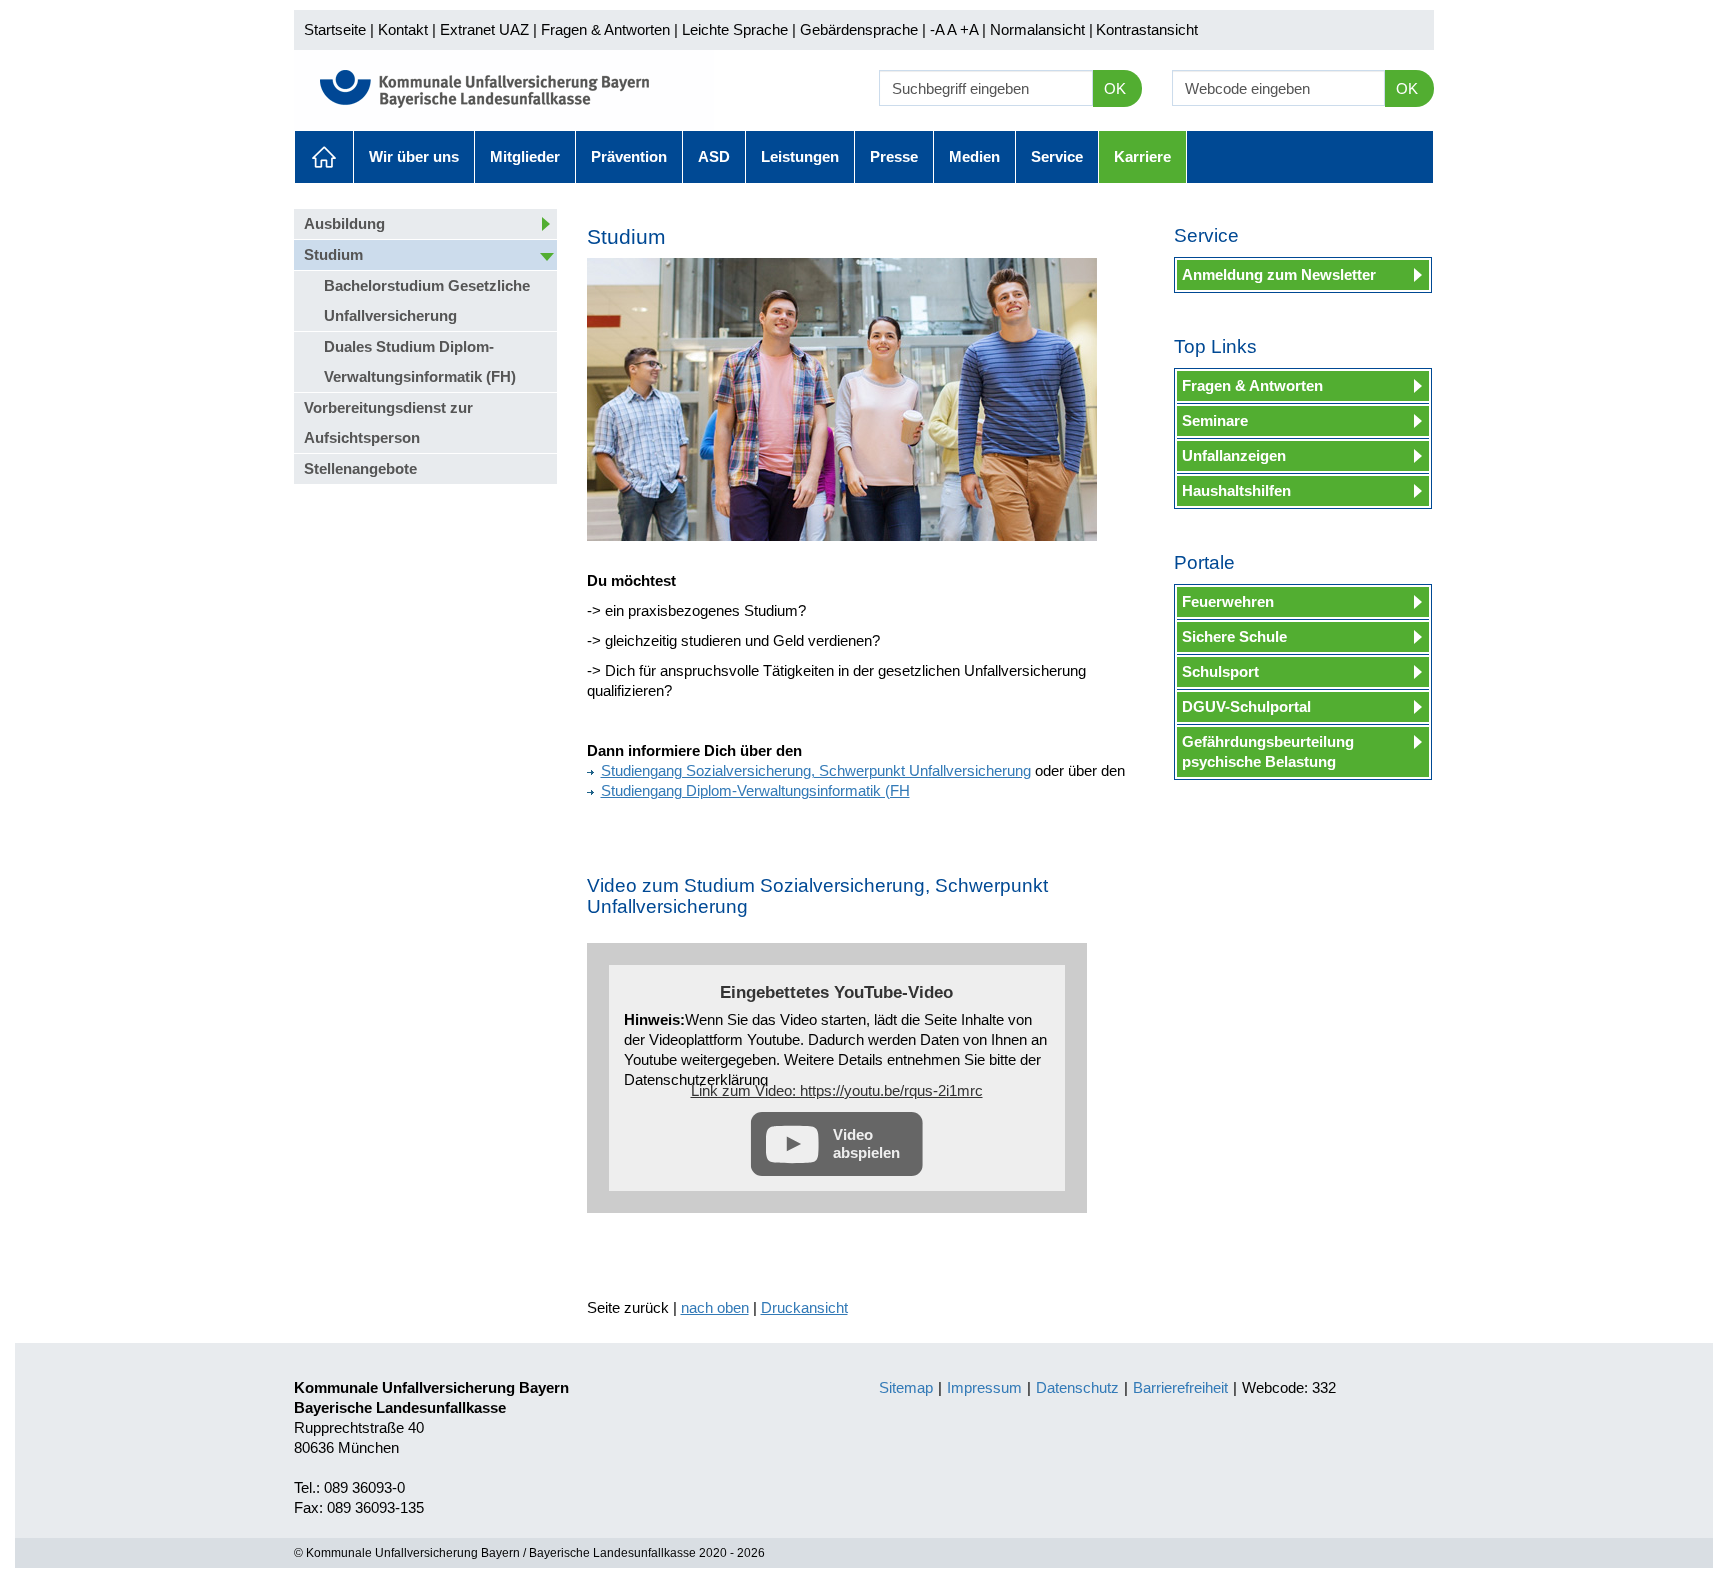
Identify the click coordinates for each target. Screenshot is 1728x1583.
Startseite (335, 29)
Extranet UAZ (484, 29)
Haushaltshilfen (1236, 490)
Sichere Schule (1234, 636)
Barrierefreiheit (1180, 1387)
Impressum (984, 1387)
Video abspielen (866, 1143)
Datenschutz (1077, 1387)
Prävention (629, 156)
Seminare (1215, 420)
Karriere (1142, 156)
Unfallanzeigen (1234, 455)
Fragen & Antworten (605, 29)
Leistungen (800, 156)
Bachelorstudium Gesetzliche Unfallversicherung (427, 300)
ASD (714, 156)
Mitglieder (525, 156)
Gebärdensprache (859, 29)
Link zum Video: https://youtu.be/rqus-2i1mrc (837, 1090)
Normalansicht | (1041, 29)
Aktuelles (324, 157)
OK (1115, 88)
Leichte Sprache (735, 29)
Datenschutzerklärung (696, 1079)
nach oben (715, 1307)
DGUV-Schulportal (1246, 706)
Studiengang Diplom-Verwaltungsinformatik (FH (755, 790)
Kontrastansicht (1147, 29)
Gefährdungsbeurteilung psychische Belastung (1268, 751)
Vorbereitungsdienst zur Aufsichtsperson (388, 422)
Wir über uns (414, 156)
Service (1057, 156)
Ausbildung (344, 223)
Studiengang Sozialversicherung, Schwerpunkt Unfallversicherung (816, 770)
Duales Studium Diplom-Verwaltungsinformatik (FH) (420, 361)
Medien (974, 156)
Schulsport (1220, 671)
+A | (971, 29)
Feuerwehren (1228, 601)
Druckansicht (804, 1307)
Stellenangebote (360, 468)
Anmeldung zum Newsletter (1279, 274)
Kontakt (403, 29)
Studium (333, 254)
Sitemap (906, 1387)
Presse (894, 156)
